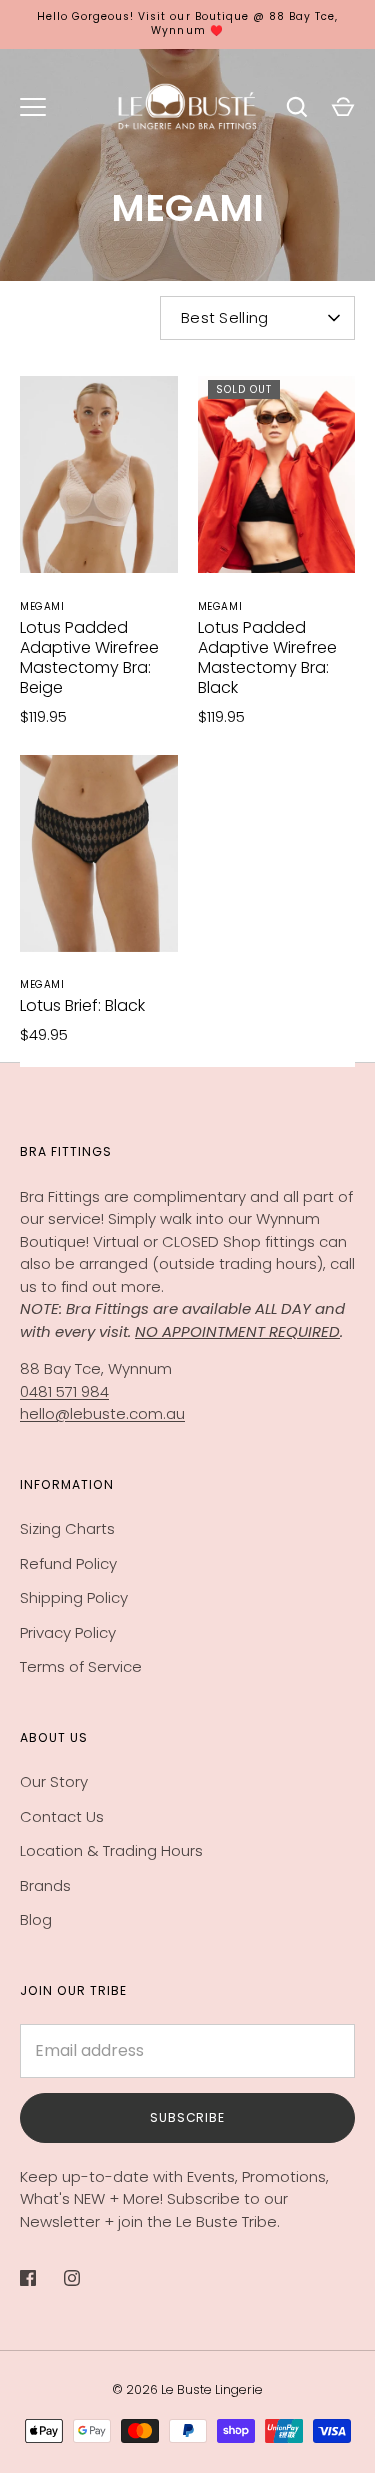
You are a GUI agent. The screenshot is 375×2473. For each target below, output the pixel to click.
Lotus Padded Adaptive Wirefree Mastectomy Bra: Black (267, 657)
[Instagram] (86, 2278)
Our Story (54, 1781)
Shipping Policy (74, 1597)
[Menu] (33, 107)
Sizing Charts (67, 1528)
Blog (36, 1919)
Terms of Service (81, 1666)
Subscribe (188, 2117)
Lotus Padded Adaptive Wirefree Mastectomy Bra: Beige (89, 657)
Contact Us (62, 1816)
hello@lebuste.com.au (102, 1413)
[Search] (297, 107)
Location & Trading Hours (111, 1850)
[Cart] (343, 107)
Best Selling (225, 317)
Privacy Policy (68, 1632)
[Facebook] (42, 2278)
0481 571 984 (64, 1391)
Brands (45, 1885)
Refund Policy (68, 1563)
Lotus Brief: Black (82, 1005)
